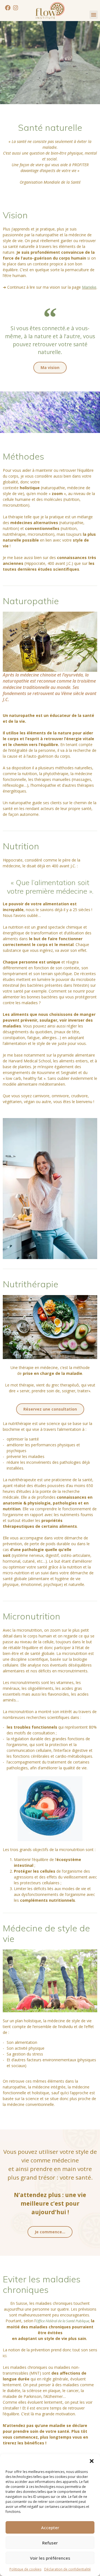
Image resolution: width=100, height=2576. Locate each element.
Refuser (50, 2543)
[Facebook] (8, 8)
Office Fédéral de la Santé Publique (62, 2321)
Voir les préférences (50, 2558)
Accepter (50, 2528)
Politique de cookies (25, 2569)
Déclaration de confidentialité (67, 2569)
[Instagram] (16, 8)
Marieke (89, 287)
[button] (92, 2461)
